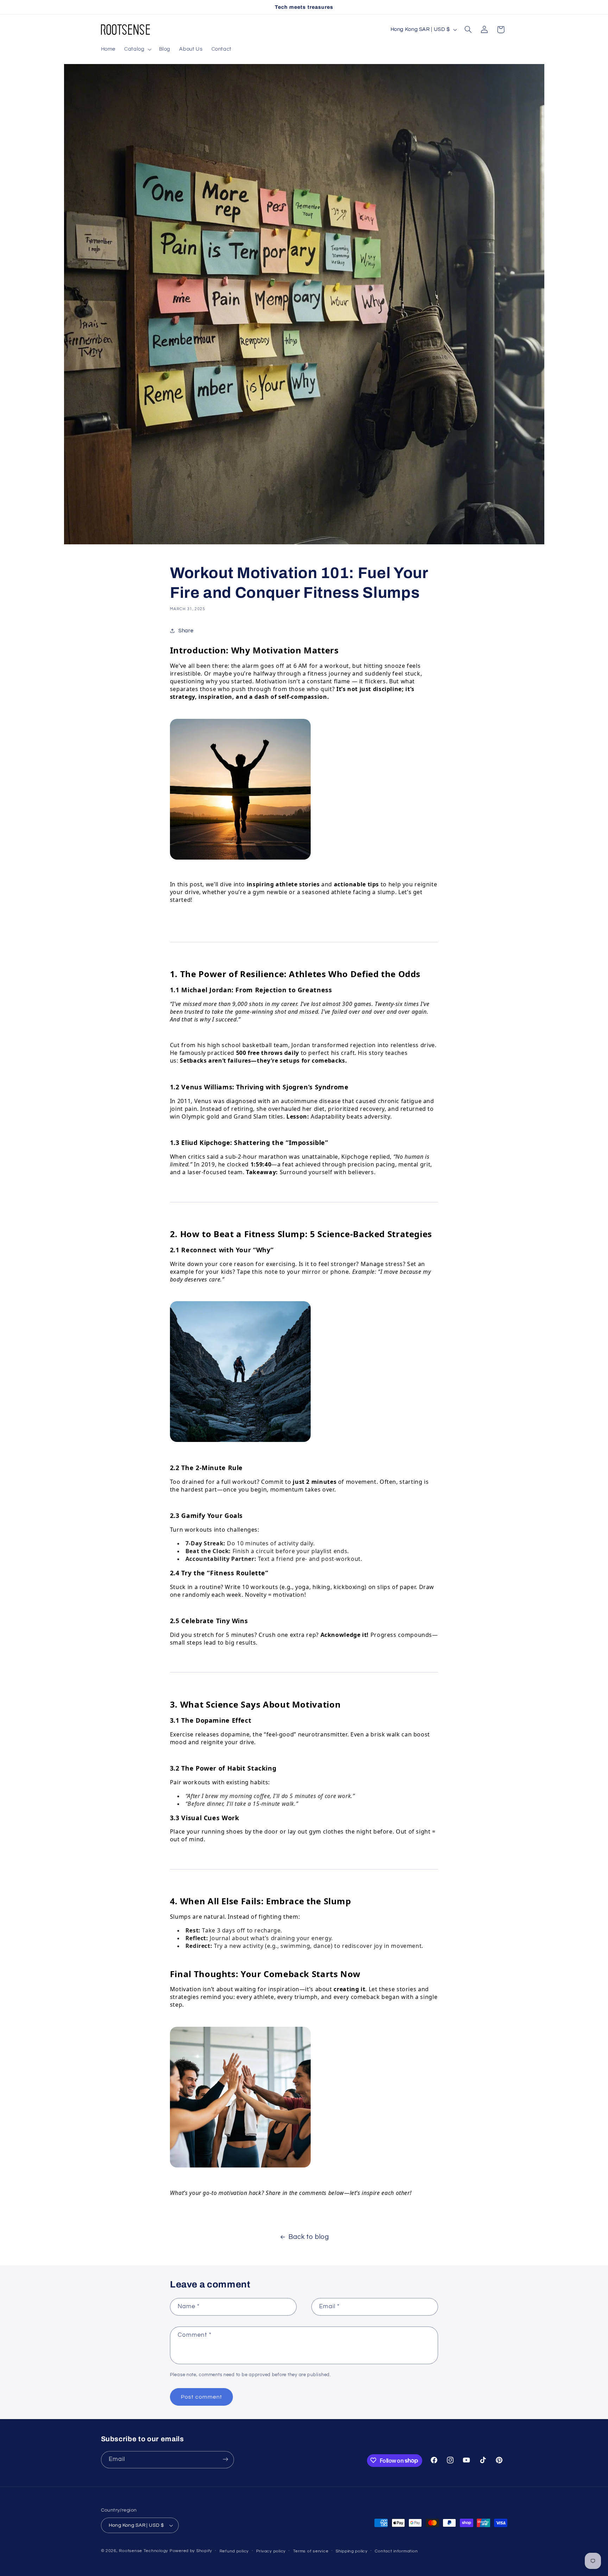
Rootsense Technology (144, 2551)
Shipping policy (352, 2551)
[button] (137, 49)
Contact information (396, 2551)
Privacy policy (271, 2551)
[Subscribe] (225, 2459)
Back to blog (309, 2237)
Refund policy (234, 2551)
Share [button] (186, 631)
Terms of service (311, 2551)
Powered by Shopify (191, 2551)
